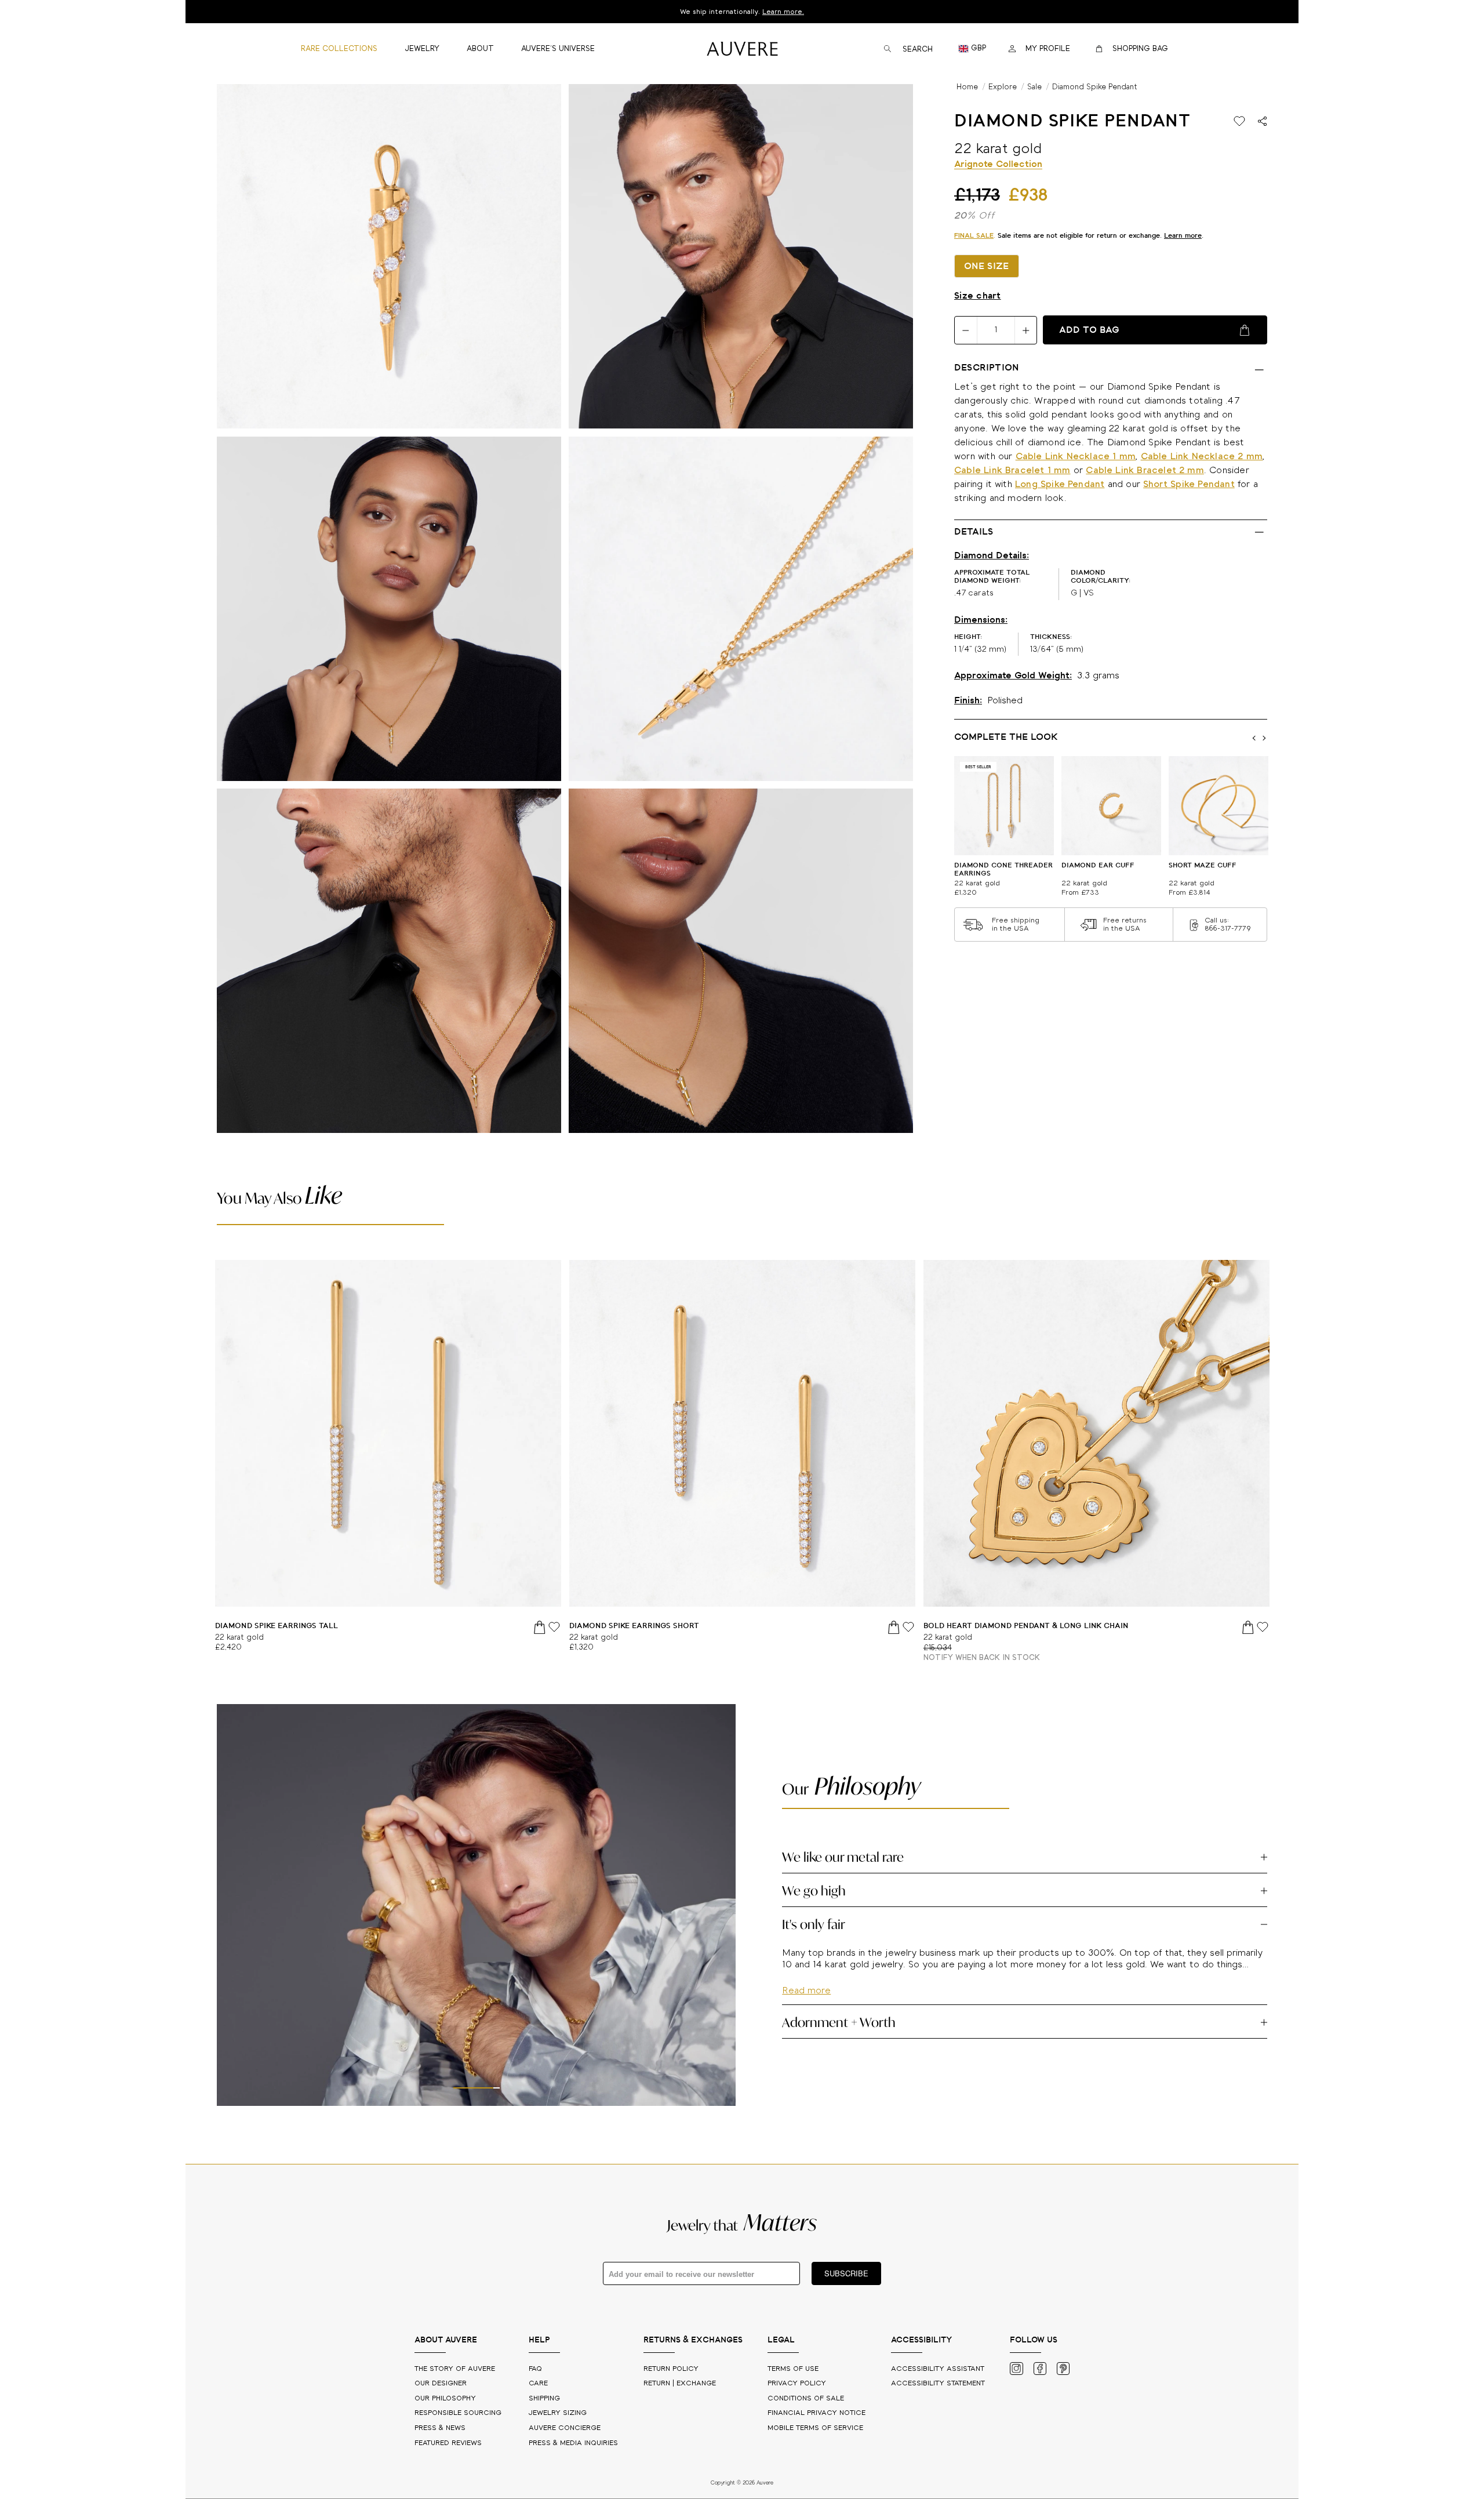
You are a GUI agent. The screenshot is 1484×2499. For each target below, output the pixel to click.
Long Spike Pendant (1060, 485)
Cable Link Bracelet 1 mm (1012, 471)
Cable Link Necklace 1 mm (1076, 457)
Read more (806, 2024)
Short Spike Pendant (1189, 485)
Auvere (565, 2428)
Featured (448, 2443)
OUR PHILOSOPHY (446, 2398)
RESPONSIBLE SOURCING (459, 2413)
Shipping (544, 2398)
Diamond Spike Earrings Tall (277, 1626)
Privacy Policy (797, 2383)
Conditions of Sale (806, 2398)
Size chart (978, 296)
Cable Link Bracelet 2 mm (1145, 471)
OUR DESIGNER (442, 2383)
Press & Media (573, 2443)
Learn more (1183, 236)
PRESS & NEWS (441, 2428)
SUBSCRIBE (846, 2273)
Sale (1034, 87)
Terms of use (793, 2369)
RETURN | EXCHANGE (680, 2383)
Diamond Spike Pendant (1095, 87)
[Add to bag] (540, 1627)
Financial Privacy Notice (816, 2413)
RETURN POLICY (671, 2369)
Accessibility (938, 2383)
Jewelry (558, 2413)
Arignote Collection (998, 165)
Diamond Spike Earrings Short (634, 1626)
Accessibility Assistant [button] (938, 2369)
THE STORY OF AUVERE (456, 2369)
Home (967, 87)
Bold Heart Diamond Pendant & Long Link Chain (1026, 1626)
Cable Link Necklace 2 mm (1202, 457)
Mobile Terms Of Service (815, 2428)
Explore (1003, 87)
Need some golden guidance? (742, 12)
